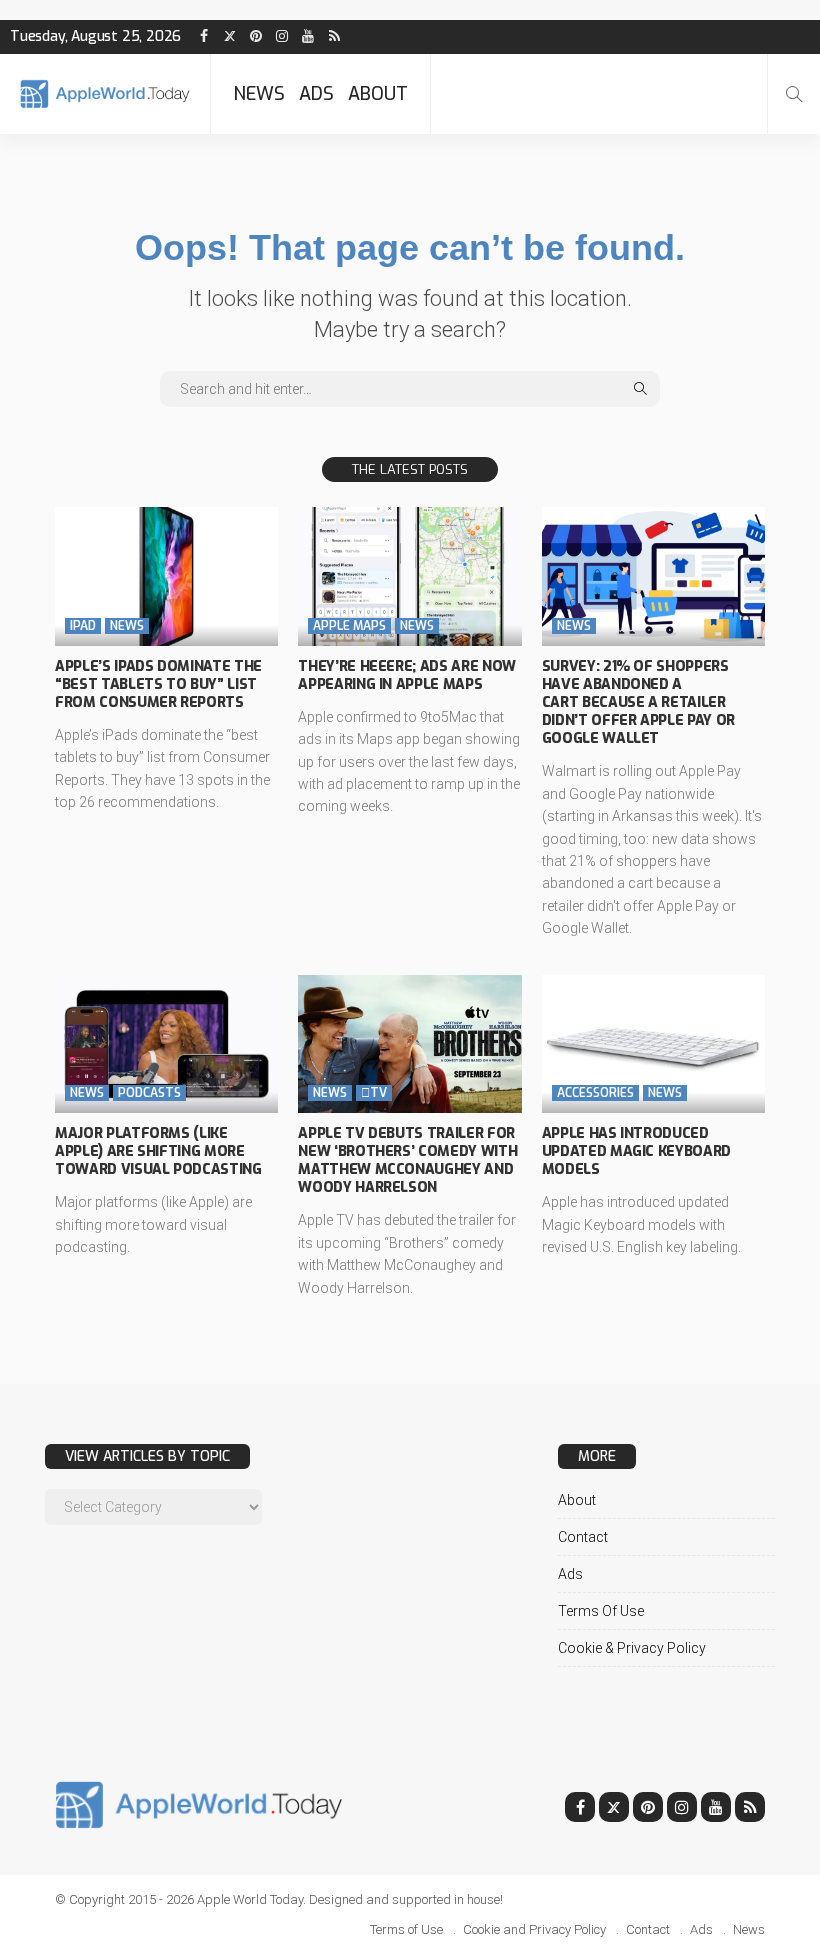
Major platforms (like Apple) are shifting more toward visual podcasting (158, 1151)
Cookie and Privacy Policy (534, 1929)
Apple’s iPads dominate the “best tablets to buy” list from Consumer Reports (158, 684)
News (259, 94)
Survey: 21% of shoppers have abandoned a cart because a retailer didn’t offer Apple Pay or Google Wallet (638, 703)
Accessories (595, 1093)
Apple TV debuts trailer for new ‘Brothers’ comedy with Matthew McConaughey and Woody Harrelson (407, 1161)
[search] (794, 94)
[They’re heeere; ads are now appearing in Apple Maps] (409, 576)
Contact (583, 1537)
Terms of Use (601, 1611)
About (378, 94)
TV (374, 1093)
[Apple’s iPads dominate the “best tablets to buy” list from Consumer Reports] (166, 576)
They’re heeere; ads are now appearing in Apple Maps (407, 675)
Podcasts (149, 1093)
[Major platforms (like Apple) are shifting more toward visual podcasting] (166, 1044)
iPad (83, 626)
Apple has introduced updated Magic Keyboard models (636, 1151)
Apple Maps (349, 626)
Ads (316, 94)
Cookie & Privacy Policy (632, 1648)
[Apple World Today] (105, 93)
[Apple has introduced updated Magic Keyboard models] (653, 1044)
